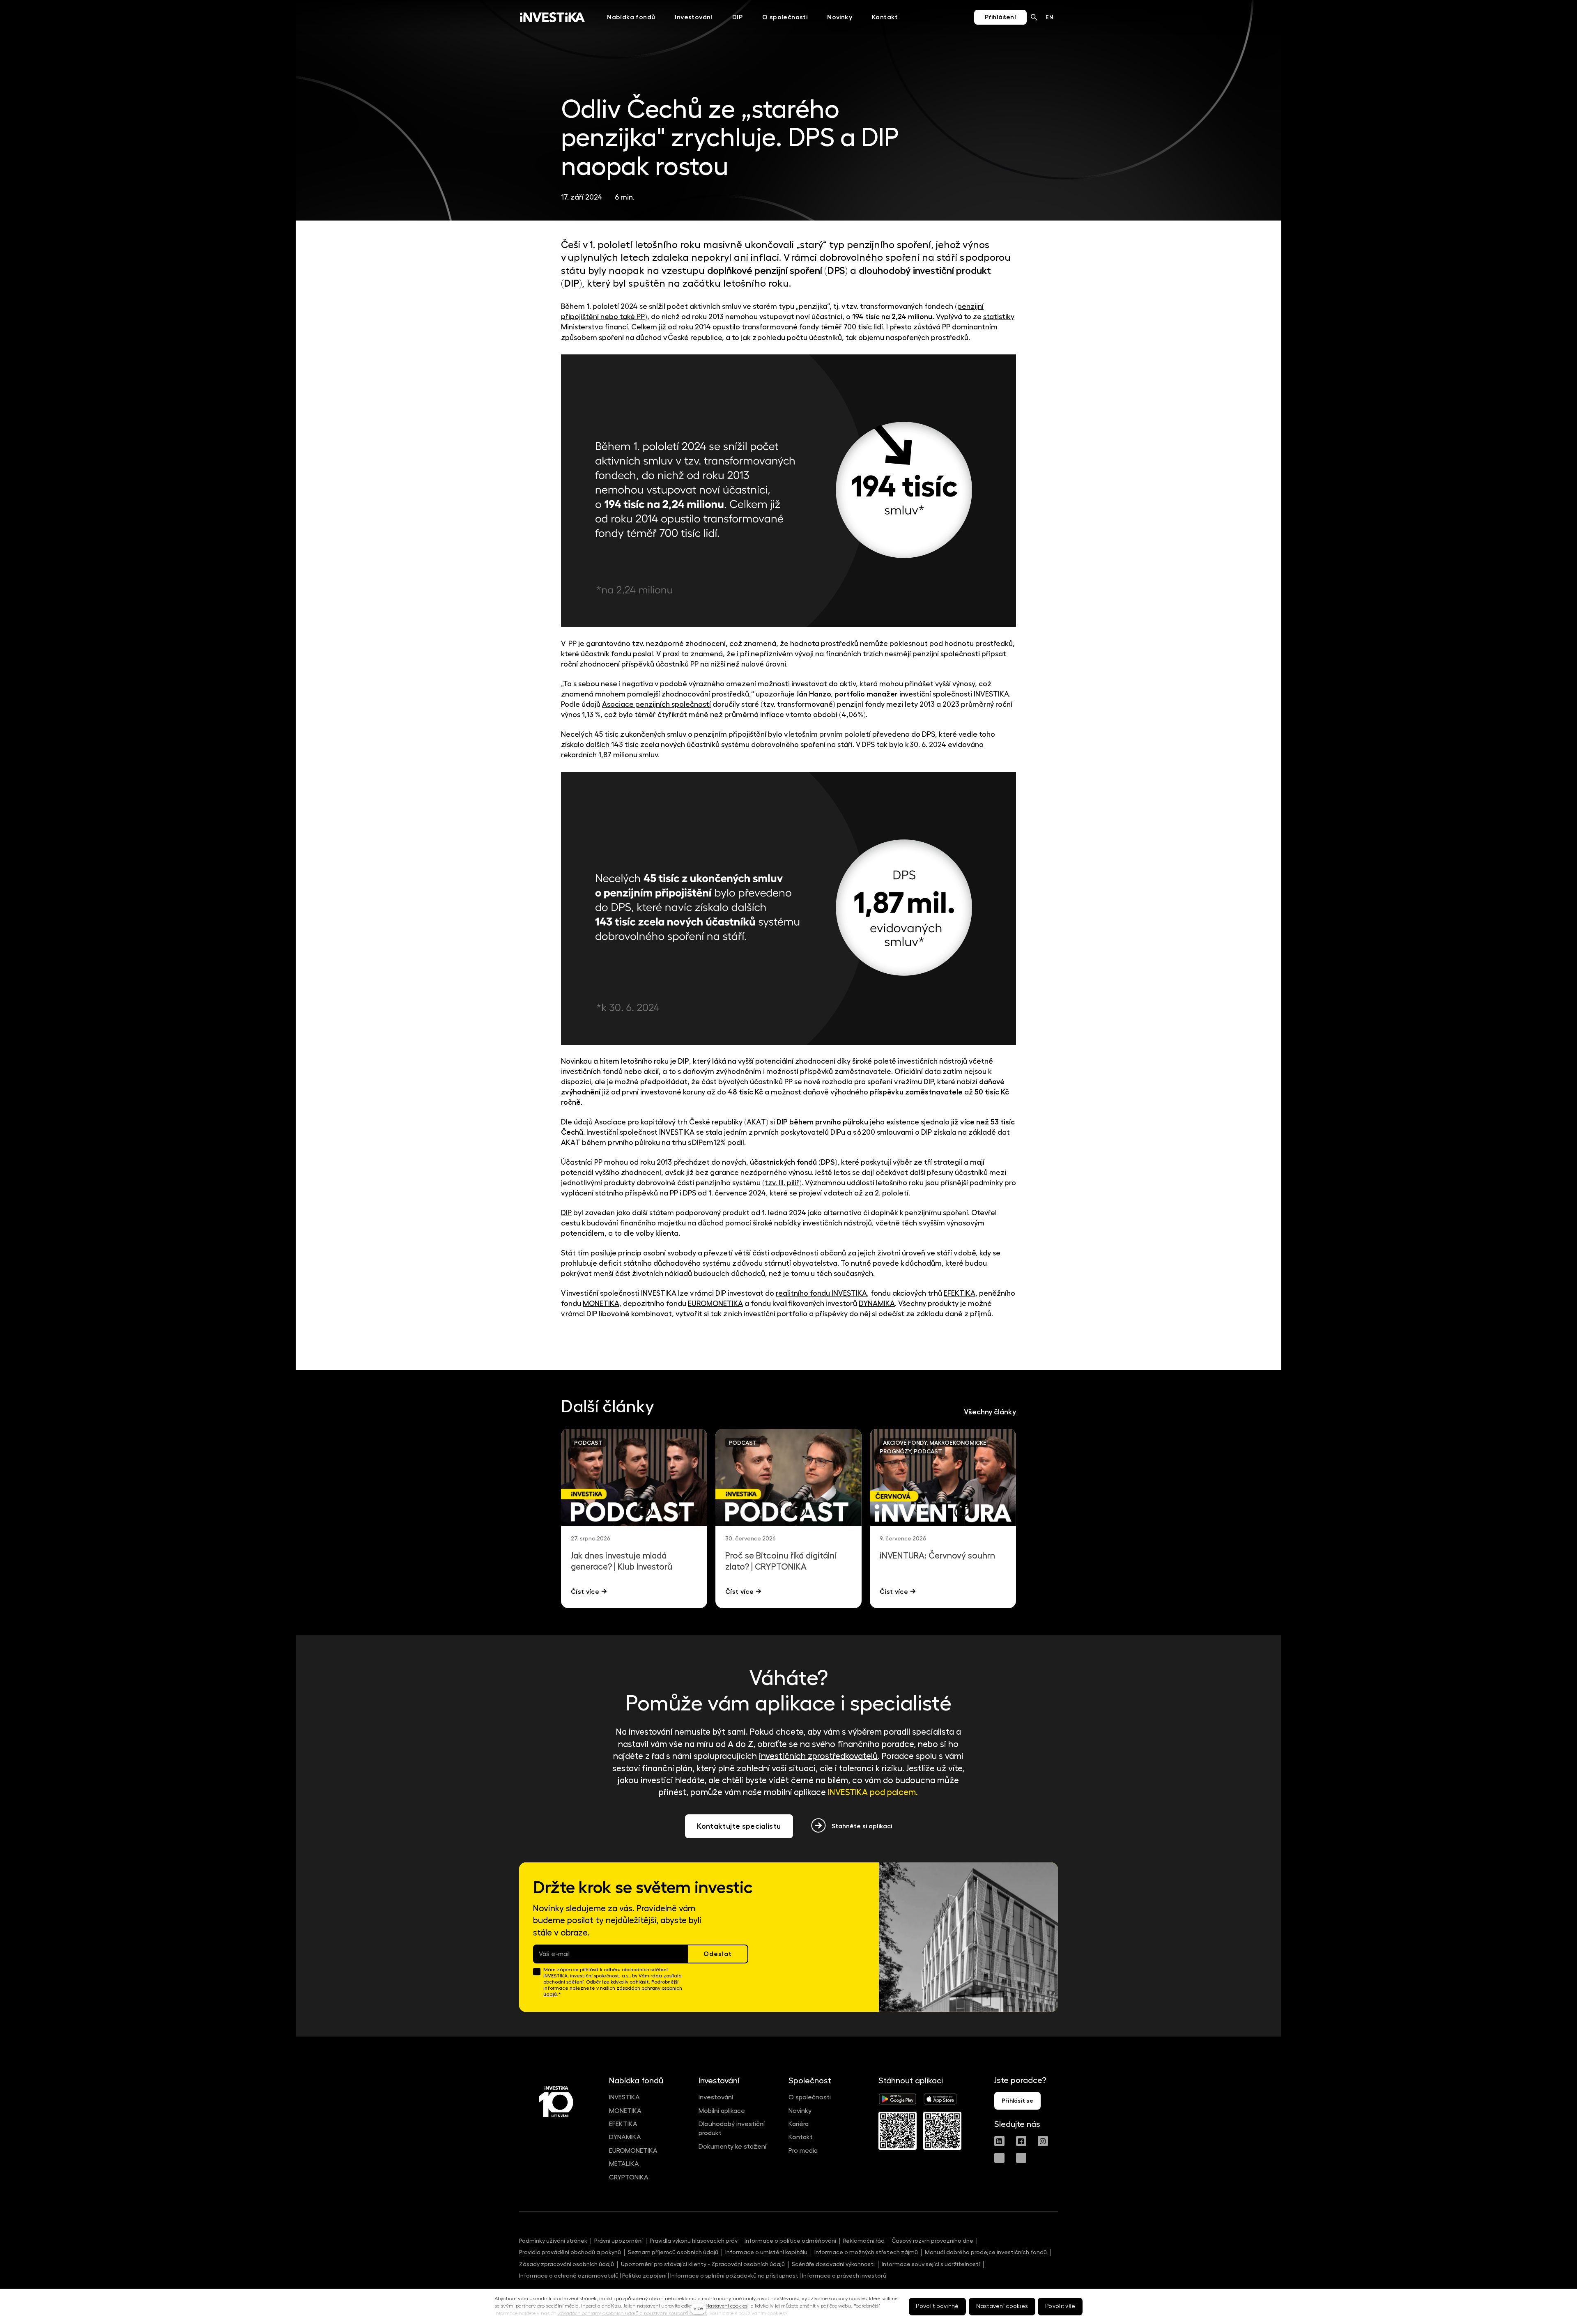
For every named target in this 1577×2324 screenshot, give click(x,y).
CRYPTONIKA (629, 2177)
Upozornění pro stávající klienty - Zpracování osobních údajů (703, 2264)
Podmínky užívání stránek (553, 2241)
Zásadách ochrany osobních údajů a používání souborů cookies (632, 2313)
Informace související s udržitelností (931, 2264)
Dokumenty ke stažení (732, 2147)
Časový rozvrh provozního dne (932, 2241)
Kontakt (801, 2137)
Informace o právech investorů (844, 2276)
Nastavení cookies (726, 2306)
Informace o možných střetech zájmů (866, 2252)
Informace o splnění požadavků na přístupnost (734, 2276)
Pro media (803, 2151)
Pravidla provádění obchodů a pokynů (570, 2252)
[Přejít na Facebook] (1021, 2141)
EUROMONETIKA (633, 2151)
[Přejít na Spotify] (1021, 2158)
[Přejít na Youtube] (999, 2158)
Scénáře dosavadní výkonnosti (833, 2264)
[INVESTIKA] (552, 17)
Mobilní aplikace (722, 2111)
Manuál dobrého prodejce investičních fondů (986, 2252)
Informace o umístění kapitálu (766, 2252)
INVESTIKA (624, 2097)
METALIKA (624, 2164)
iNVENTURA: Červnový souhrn (937, 1556)
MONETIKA (625, 2111)
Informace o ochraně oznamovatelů (569, 2276)
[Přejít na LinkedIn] (999, 2141)
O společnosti (810, 2097)
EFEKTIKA (623, 2124)
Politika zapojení (644, 2276)
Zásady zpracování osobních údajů (567, 2264)
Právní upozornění (618, 2241)
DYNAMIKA (625, 2137)
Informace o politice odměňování (790, 2241)
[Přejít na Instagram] (1043, 2141)
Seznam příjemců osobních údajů (673, 2252)
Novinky (800, 2111)
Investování (716, 2097)
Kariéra (799, 2124)
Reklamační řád (864, 2241)
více (698, 2308)
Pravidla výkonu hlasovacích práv (694, 2241)
